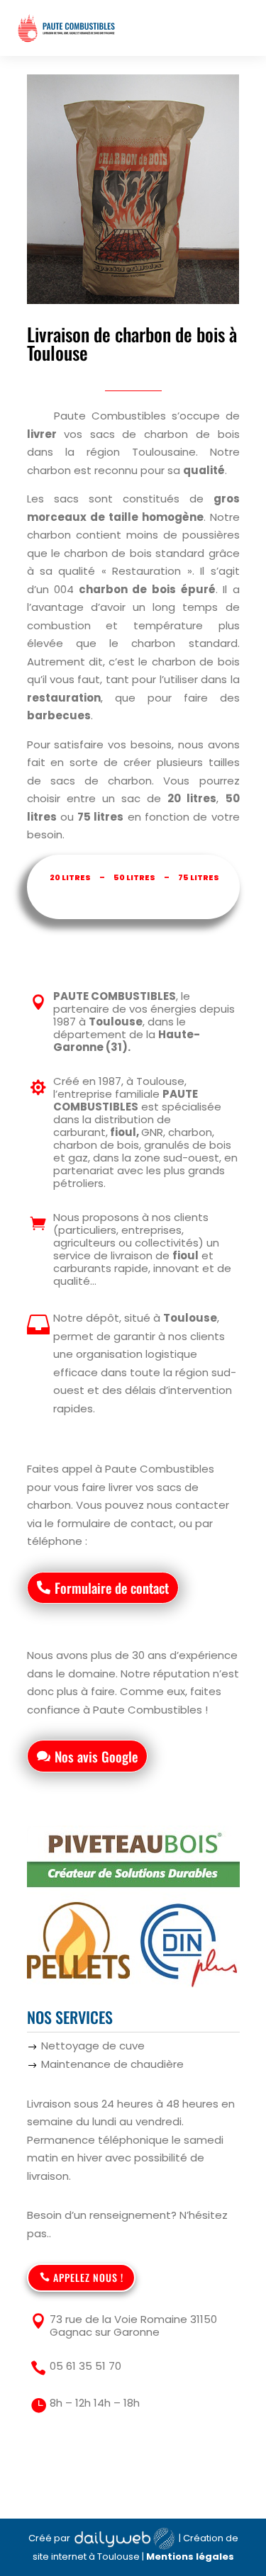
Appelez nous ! (88, 2277)
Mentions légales (190, 2557)
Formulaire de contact (112, 1587)
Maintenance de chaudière (112, 2064)
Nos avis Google (96, 1756)
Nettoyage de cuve (93, 2046)
